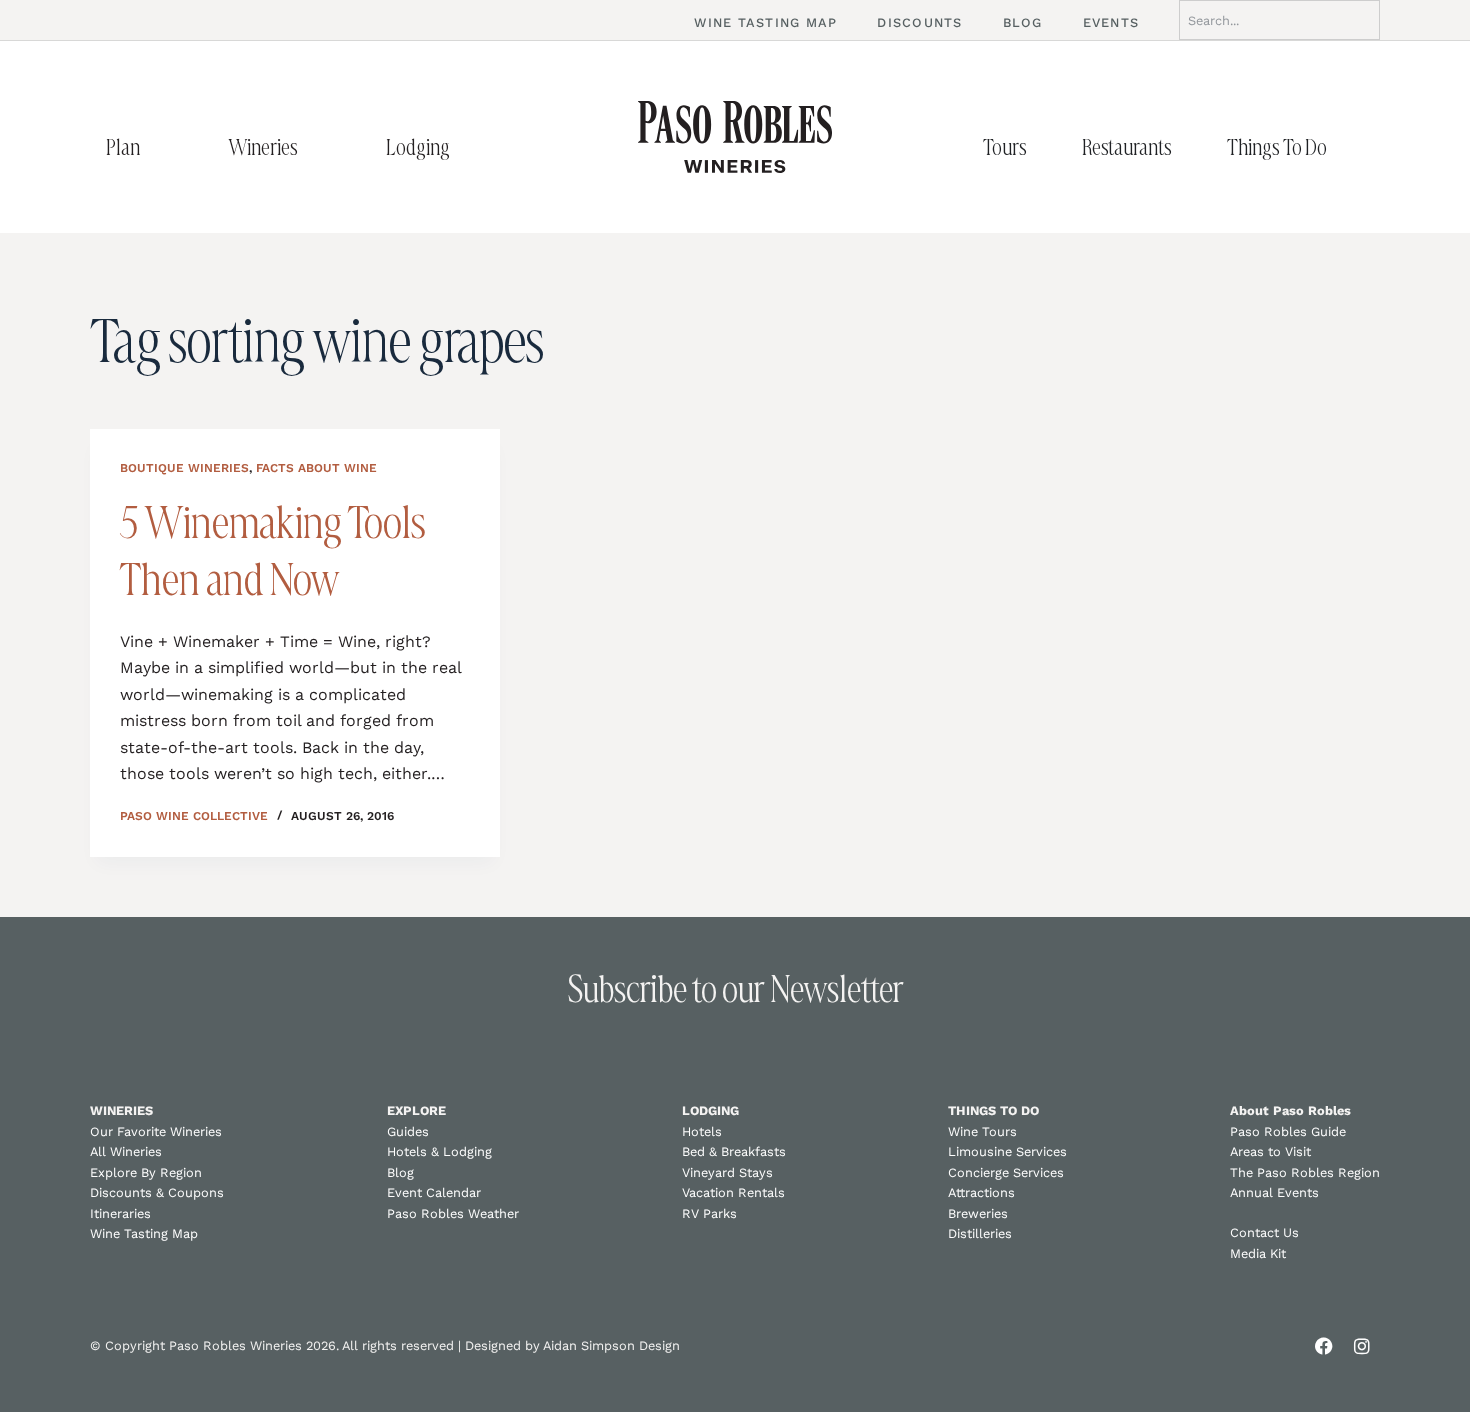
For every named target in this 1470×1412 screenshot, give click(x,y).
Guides (408, 1131)
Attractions (981, 1192)
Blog (400, 1172)
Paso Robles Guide (1288, 1131)
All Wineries (126, 1151)
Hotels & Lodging (439, 1151)
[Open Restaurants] (1193, 147)
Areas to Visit (1270, 1151)
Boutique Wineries (184, 468)
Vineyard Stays (727, 1172)
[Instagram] (1362, 1346)
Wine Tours (982, 1131)
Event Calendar (434, 1192)
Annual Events (1274, 1192)
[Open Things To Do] (1348, 147)
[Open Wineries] (319, 147)
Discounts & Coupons (157, 1192)
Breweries (978, 1213)
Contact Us (1264, 1232)
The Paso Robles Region (1305, 1172)
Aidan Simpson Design (611, 1345)
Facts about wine (316, 468)
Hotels (702, 1131)
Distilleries (980, 1233)
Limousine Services (1007, 1151)
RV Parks (709, 1213)
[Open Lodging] (471, 147)
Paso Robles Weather (453, 1213)
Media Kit (1258, 1253)
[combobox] (1279, 20)
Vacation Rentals (733, 1192)
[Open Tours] (1048, 147)
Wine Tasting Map (144, 1233)
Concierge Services (1006, 1172)
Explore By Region (146, 1172)
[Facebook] (1324, 1346)
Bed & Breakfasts (734, 1151)
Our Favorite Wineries (156, 1131)
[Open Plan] (161, 147)
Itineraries (120, 1213)
